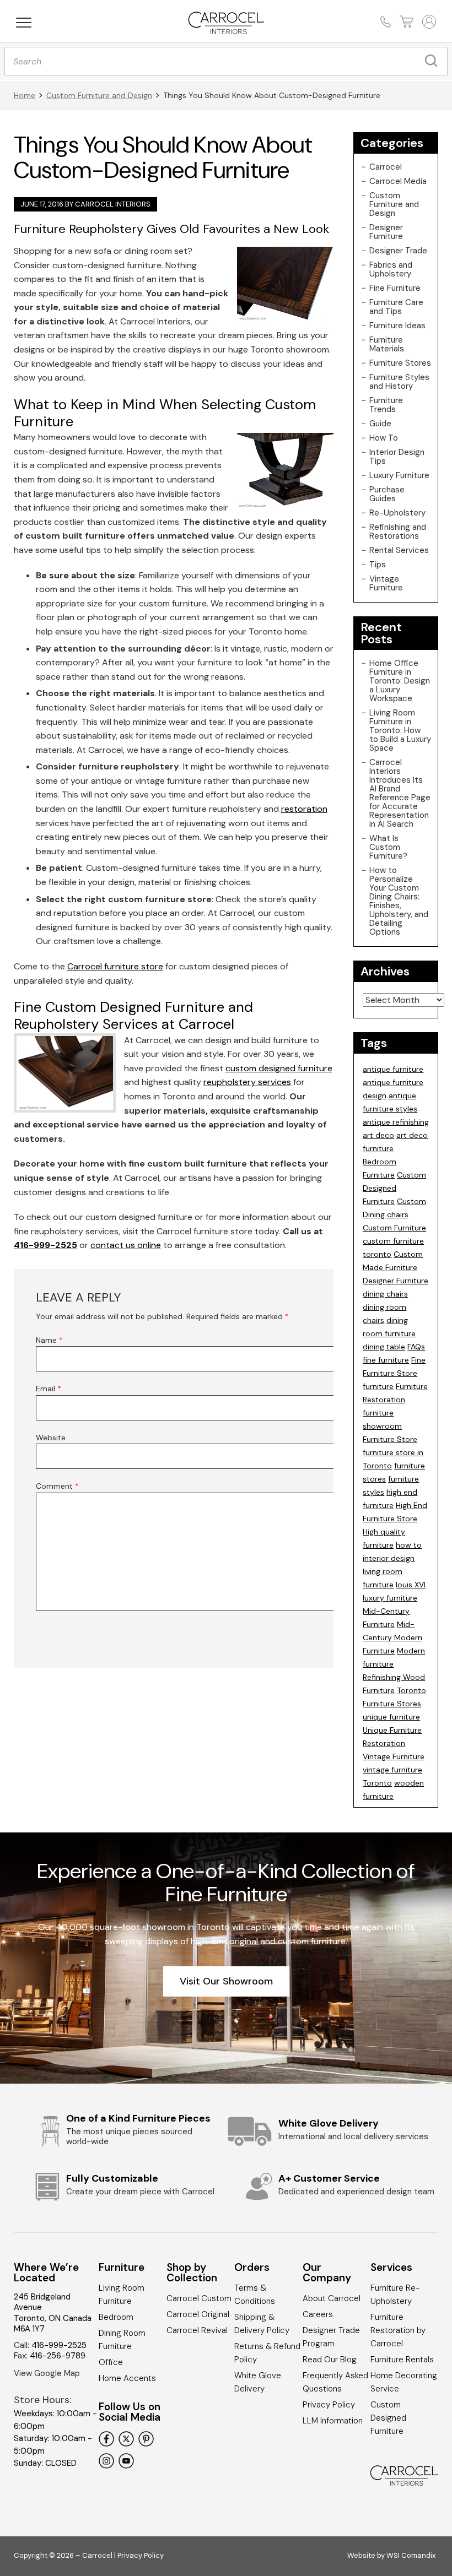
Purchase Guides (387, 494)
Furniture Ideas (397, 326)
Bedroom (116, 2317)
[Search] (434, 61)
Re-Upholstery (397, 513)
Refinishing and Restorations (398, 532)
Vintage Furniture (386, 583)
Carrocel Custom (199, 2298)
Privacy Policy (329, 2405)
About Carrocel (332, 2298)
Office (111, 2362)
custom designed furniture (279, 1068)
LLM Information (333, 2421)
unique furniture (391, 1717)
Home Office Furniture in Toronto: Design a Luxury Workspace (400, 681)
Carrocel (386, 167)
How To (384, 438)
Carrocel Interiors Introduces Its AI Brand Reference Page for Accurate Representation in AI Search (400, 793)
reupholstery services (247, 1082)
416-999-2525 (45, 1245)
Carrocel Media (398, 181)
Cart (405, 22)
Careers (318, 2314)
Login (428, 22)
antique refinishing (396, 1122)
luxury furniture (390, 1598)
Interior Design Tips (397, 457)
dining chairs (385, 1294)
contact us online (126, 1245)
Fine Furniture (395, 288)
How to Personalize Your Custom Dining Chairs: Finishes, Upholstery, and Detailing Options (399, 901)
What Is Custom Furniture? (388, 847)
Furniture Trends (386, 405)
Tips (378, 565)
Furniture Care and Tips (396, 307)
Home (25, 95)
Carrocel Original (198, 2314)
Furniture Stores (400, 363)
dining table (384, 1347)
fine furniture (386, 1360)
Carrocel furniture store (115, 966)
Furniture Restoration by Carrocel (398, 2330)
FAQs (416, 1347)
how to (409, 1545)
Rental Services (399, 550)
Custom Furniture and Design (99, 95)
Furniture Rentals (402, 2360)
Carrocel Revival (197, 2330)
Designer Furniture (386, 232)
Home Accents (127, 2378)
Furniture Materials (387, 344)
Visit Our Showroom (226, 1981)
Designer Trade (398, 251)
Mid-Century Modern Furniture (392, 1637)
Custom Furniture (394, 1228)
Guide (380, 424)
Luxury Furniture (399, 475)
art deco (378, 1135)
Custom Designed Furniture (394, 1188)
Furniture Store (390, 1439)
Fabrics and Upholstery (391, 269)
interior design (389, 1558)
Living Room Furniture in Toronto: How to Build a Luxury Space (400, 730)
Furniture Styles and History (399, 382)
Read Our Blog (330, 2360)
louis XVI (411, 1585)
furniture (378, 1386)
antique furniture (393, 1069)
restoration (304, 809)
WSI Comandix (411, 2555)
